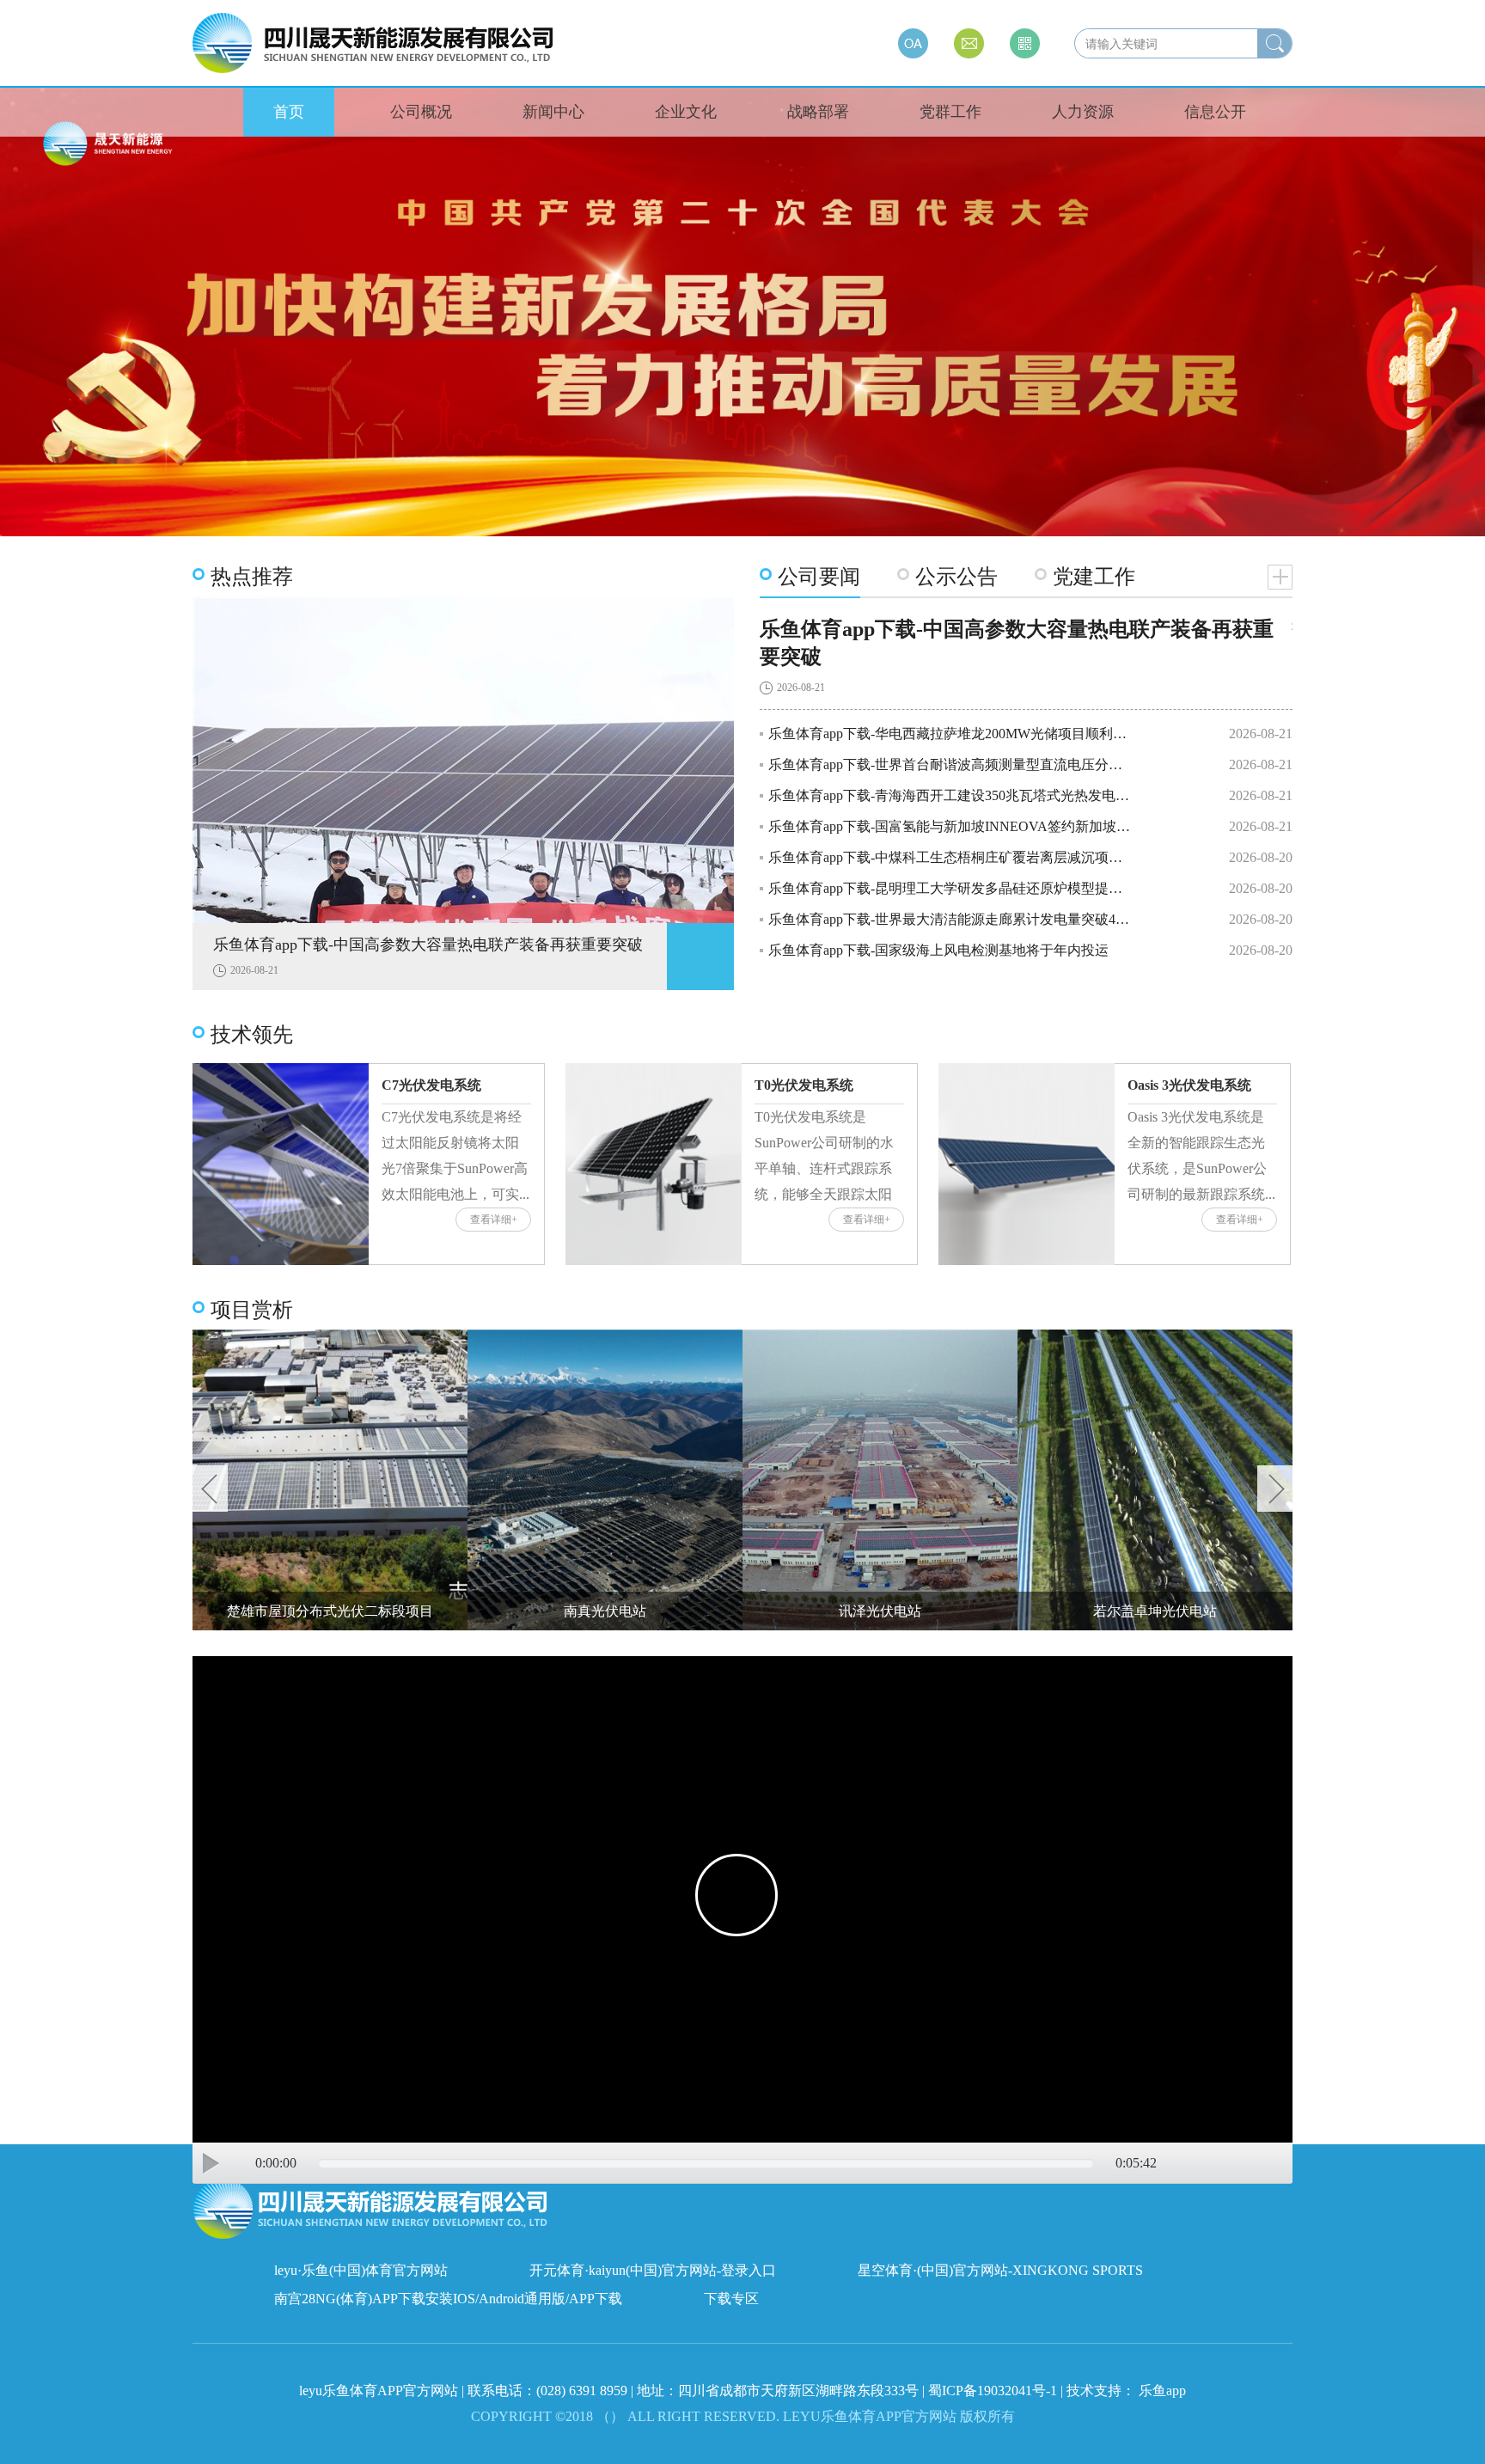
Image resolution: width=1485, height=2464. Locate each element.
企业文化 (686, 112)
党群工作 (950, 112)
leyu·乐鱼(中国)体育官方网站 (361, 2270)
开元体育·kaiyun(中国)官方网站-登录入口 (653, 2270)
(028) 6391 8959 (584, 2391)
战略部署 (818, 112)
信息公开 (1215, 112)
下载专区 (731, 2299)
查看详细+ (494, 1220)
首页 (289, 112)
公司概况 (421, 112)
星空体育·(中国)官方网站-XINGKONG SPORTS (1000, 2270)
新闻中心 (553, 112)
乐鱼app (1162, 2391)
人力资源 (1083, 112)
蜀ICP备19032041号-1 (993, 2391)
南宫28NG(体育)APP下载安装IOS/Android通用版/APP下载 (448, 2299)
